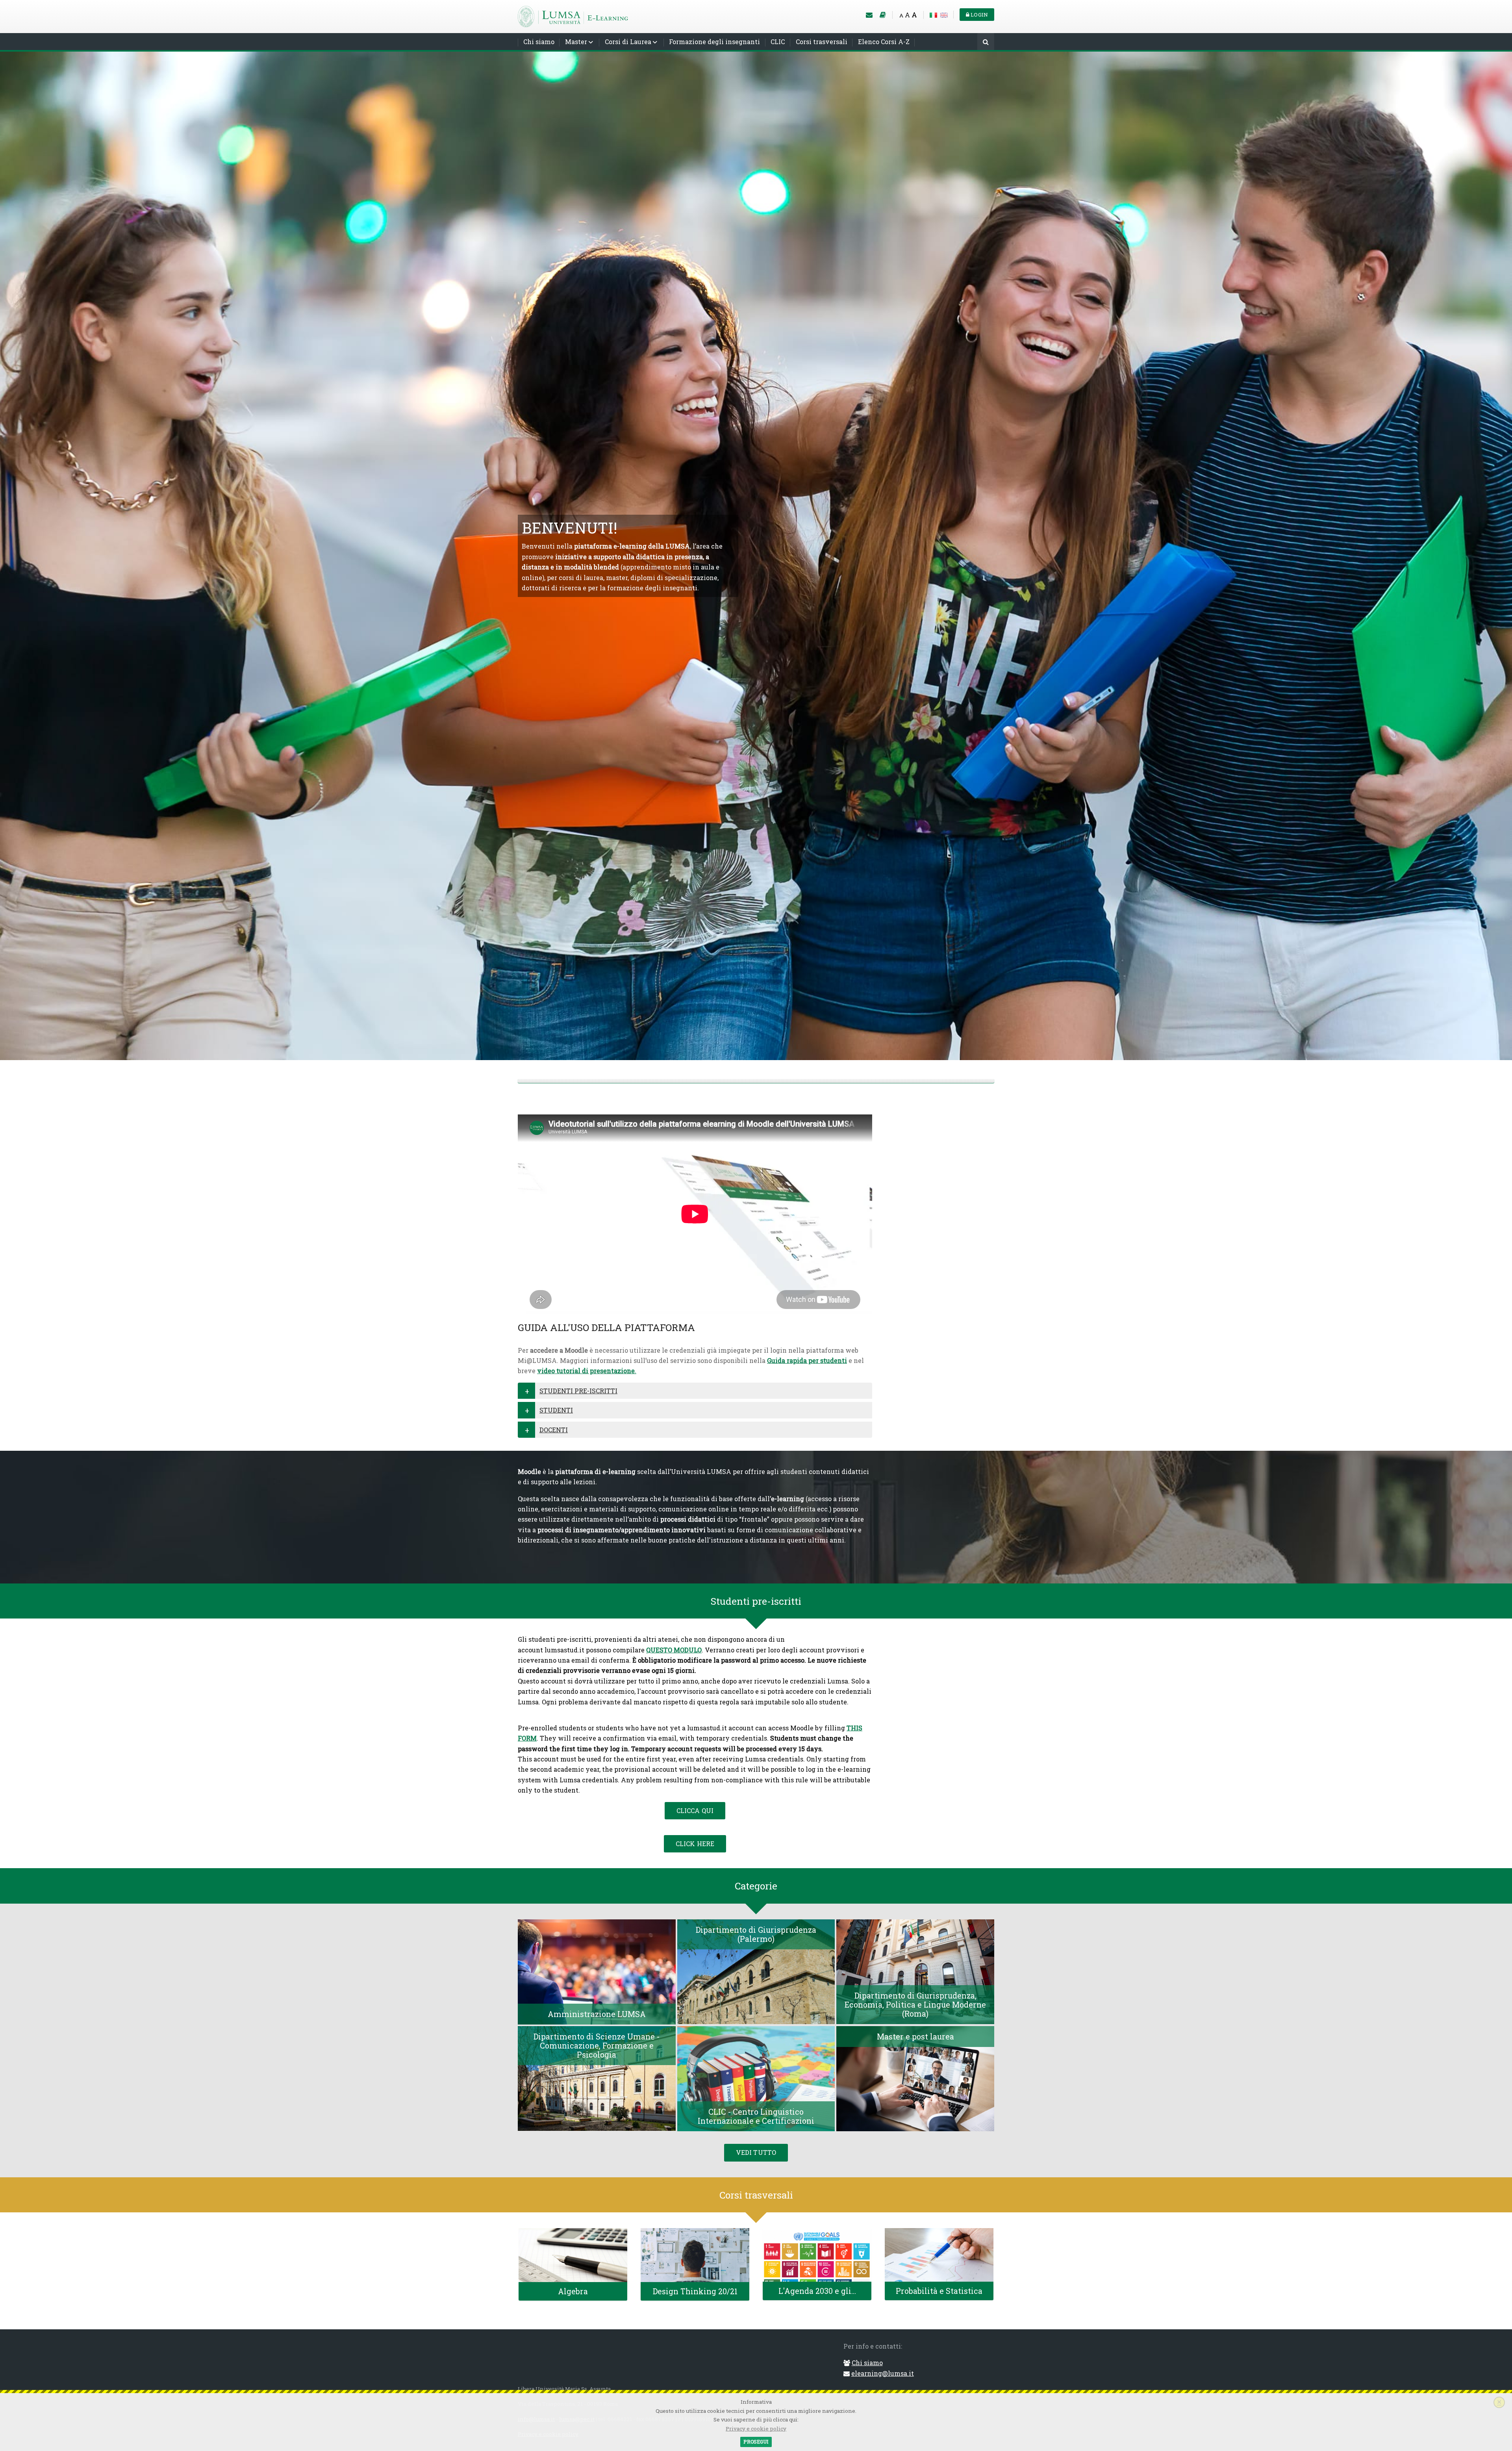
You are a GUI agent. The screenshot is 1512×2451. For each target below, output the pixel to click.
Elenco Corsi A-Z (884, 42)
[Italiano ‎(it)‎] (933, 14)
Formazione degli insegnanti (714, 42)
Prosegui (756, 2442)
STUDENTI (556, 1410)
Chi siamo (539, 42)
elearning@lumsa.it (883, 2373)
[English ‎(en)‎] (944, 14)
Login (979, 15)
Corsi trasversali (822, 42)
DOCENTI (554, 1430)
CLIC (778, 42)
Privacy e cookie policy (756, 2429)
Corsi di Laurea (628, 42)
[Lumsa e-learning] (573, 16)
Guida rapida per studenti (807, 1360)
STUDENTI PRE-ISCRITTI (578, 1391)
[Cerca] (986, 42)
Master (576, 42)
